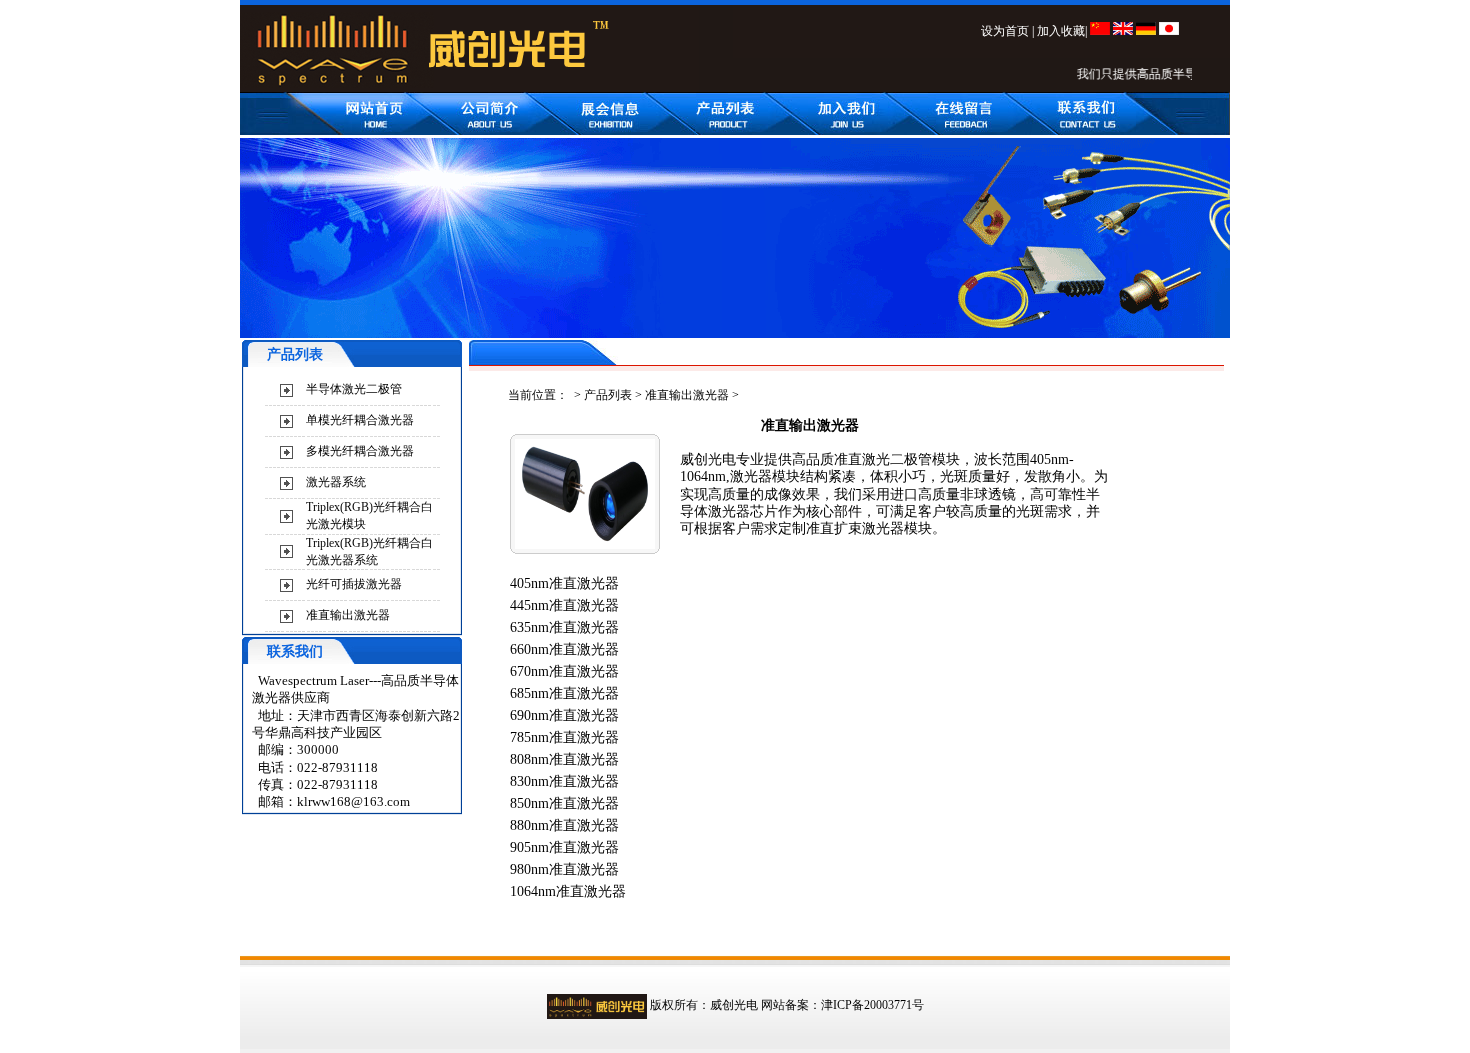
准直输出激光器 (348, 615)
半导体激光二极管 (354, 389)
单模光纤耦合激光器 (360, 420)
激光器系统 (336, 482)
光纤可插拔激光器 (354, 584)
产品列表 (608, 395)
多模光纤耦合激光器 (360, 451)
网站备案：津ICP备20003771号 (842, 1005)
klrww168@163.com (353, 801)
